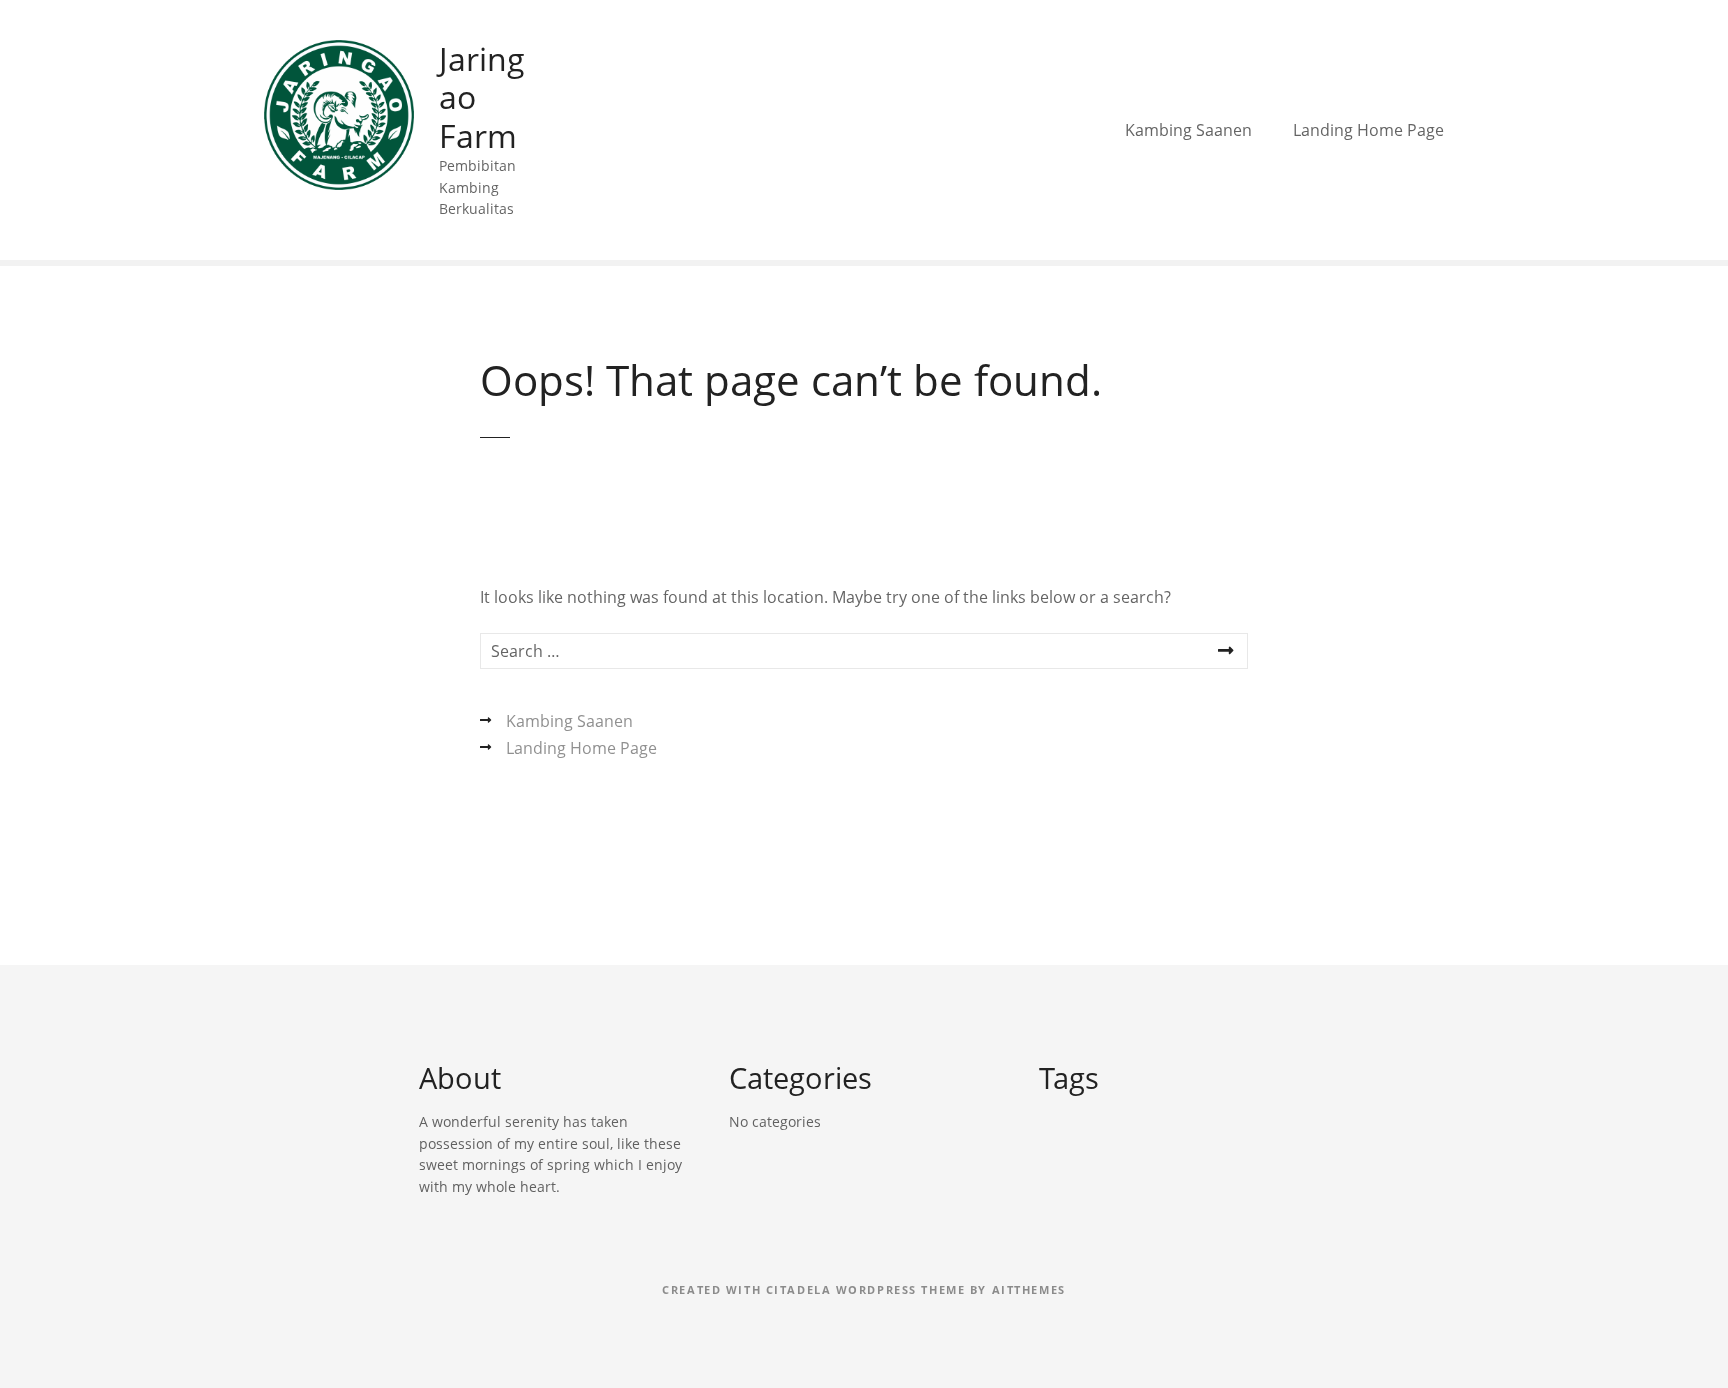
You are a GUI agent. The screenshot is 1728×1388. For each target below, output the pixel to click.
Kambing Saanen (1188, 130)
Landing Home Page (1368, 130)
